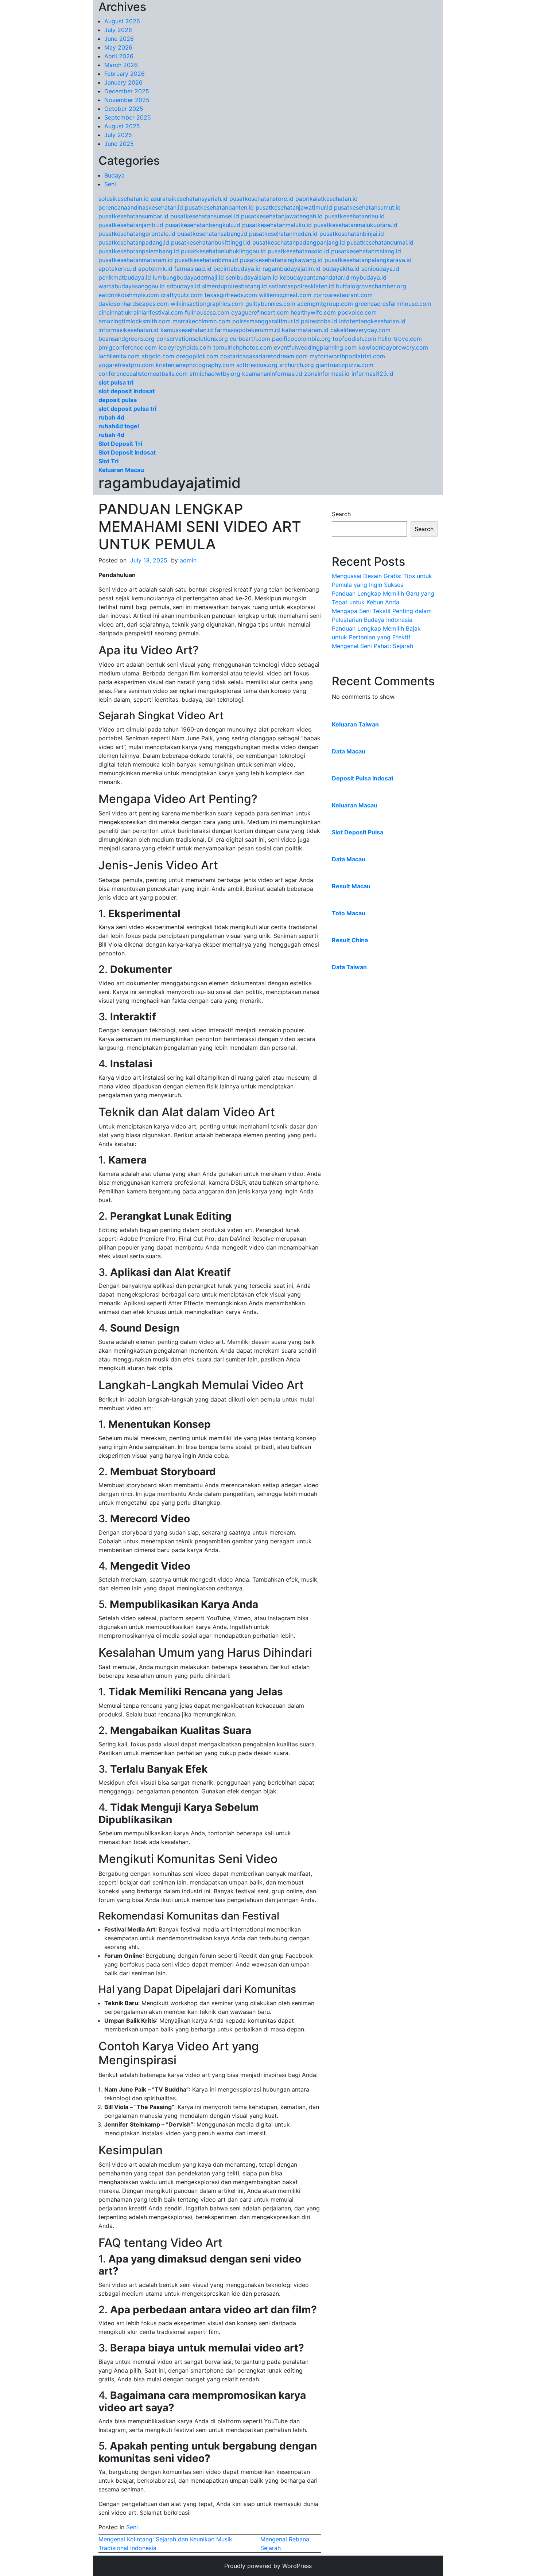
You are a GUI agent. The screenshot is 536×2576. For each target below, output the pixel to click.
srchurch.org (297, 365)
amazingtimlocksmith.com (135, 321)
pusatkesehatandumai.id (380, 242)
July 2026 (118, 30)
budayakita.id (341, 269)
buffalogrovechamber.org (371, 286)
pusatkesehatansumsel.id (205, 216)
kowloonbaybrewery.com (393, 347)
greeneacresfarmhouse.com (393, 304)
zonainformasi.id (327, 374)
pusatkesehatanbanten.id (219, 207)
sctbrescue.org (257, 365)
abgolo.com (158, 356)
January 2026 (123, 82)
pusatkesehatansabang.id (212, 234)
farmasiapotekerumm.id (247, 330)
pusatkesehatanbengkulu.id (203, 225)
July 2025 (118, 135)
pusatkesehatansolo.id (298, 251)
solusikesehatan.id (124, 199)
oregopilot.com (197, 356)
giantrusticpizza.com (345, 365)
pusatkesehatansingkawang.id (281, 260)
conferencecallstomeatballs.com (143, 374)
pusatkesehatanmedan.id (283, 234)
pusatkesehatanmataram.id (136, 260)
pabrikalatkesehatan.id (327, 199)
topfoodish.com (354, 339)
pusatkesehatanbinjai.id (352, 234)
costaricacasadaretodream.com (264, 356)
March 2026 (121, 65)
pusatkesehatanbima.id (206, 260)
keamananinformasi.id (272, 374)
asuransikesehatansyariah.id (189, 199)
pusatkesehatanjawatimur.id (294, 207)
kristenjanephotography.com (195, 365)
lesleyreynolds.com (185, 347)
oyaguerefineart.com (260, 312)
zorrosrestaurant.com (343, 295)
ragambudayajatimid (170, 483)
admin (188, 560)
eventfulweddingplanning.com (315, 347)
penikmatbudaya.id (125, 277)
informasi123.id (372, 374)
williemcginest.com (285, 295)
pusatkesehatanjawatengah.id (282, 216)
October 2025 (124, 109)
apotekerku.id (117, 269)
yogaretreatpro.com (126, 365)
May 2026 (118, 47)
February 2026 (125, 74)
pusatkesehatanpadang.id (134, 242)
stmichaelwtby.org (215, 374)
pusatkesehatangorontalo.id (137, 234)
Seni (110, 184)
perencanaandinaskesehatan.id (141, 207)
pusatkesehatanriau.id (355, 216)
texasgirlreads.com (231, 295)
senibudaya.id (380, 269)
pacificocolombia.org (301, 339)
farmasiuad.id (193, 269)
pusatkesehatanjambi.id (131, 225)
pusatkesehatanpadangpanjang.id (299, 242)
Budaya (114, 175)
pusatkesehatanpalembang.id (139, 251)
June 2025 (119, 144)
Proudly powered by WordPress (268, 2566)
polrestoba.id (319, 321)
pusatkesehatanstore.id (261, 199)
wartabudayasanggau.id (132, 286)
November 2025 (127, 100)
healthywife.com (313, 312)
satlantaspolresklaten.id (301, 286)
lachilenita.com (119, 356)
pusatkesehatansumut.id (367, 207)
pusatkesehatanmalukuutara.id (356, 225)
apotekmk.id (155, 269)
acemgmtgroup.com (325, 304)
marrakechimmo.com (201, 321)
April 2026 (119, 56)
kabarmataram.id (305, 330)
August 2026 (122, 21)
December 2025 (127, 91)
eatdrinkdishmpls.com (129, 295)
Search (341, 514)
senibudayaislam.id (252, 277)
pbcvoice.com (357, 312)
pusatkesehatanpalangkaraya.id (368, 260)
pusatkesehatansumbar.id (133, 216)
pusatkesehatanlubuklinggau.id (223, 251)
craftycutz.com (182, 295)
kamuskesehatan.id (187, 330)
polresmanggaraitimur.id (266, 321)
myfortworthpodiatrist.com (347, 356)
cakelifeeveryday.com (360, 330)
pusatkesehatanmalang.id (366, 251)
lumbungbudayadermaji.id (188, 277)
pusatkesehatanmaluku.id (277, 225)
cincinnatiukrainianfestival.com (141, 312)
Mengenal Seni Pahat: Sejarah (372, 646)
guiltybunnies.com (270, 304)
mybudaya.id (369, 277)
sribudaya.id (183, 286)
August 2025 (122, 126)
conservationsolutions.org (192, 339)
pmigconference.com (128, 347)
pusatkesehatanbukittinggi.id (211, 242)
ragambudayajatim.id (292, 269)
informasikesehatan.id (129, 330)
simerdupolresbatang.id (234, 286)
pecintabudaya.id (237, 269)
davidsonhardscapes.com (134, 304)
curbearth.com (250, 339)
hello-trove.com (400, 339)
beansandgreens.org (127, 339)
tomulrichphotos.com (243, 347)
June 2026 (119, 39)
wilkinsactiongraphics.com (207, 304)
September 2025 (128, 117)
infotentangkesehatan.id (372, 321)
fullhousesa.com (207, 312)
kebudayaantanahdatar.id (314, 277)
